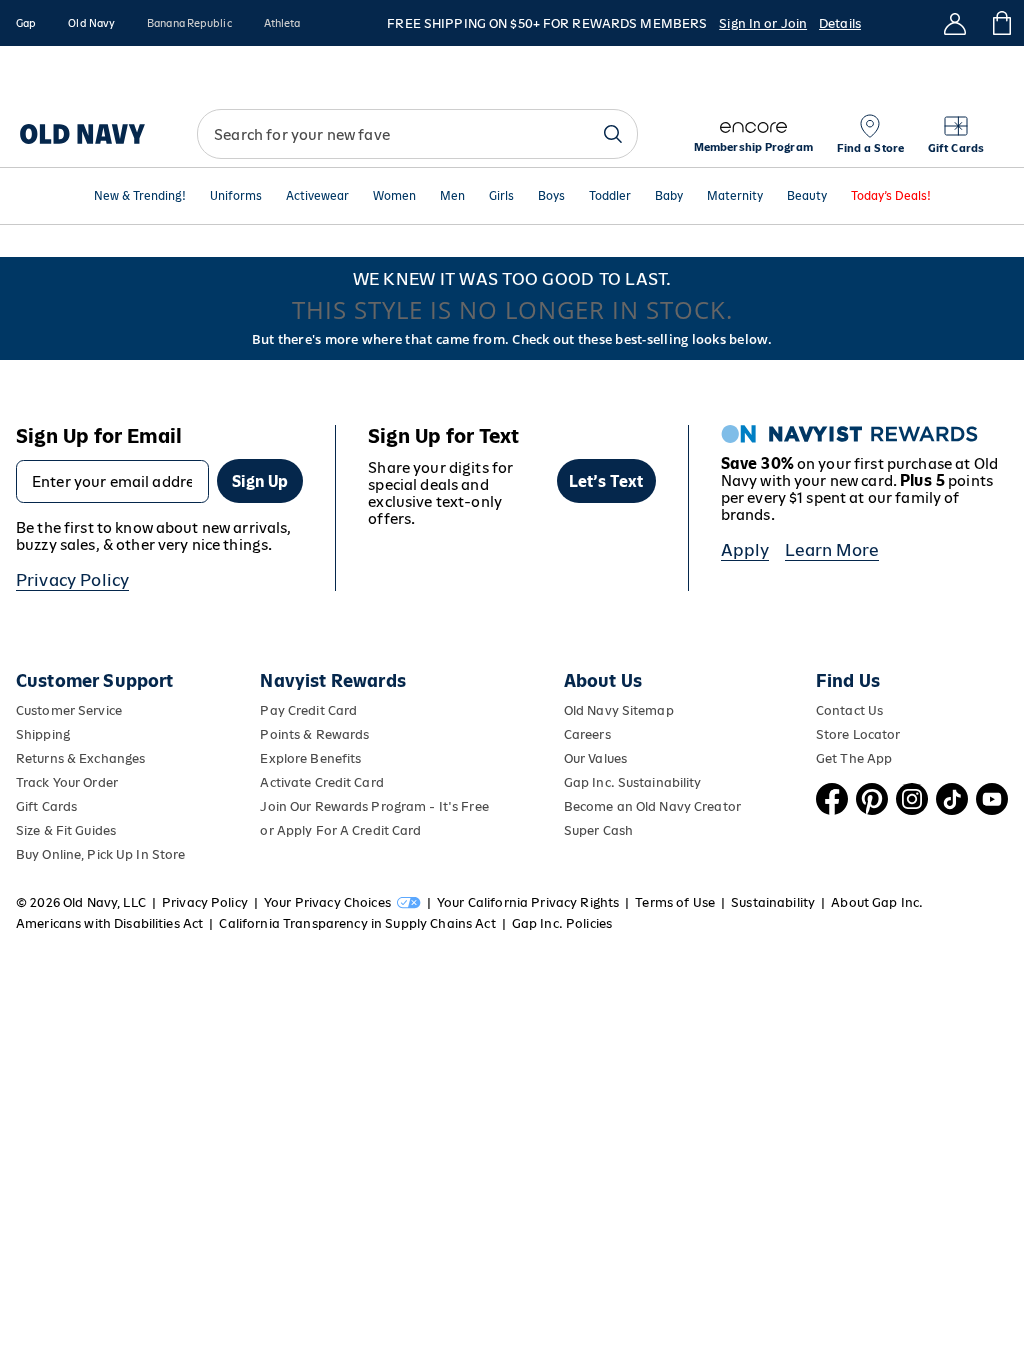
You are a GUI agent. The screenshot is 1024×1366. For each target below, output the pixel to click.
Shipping (43, 734)
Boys (551, 196)
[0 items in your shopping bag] (1000, 23)
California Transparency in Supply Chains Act (357, 923)
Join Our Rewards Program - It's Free (374, 806)
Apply (745, 550)
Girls (501, 196)
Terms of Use (675, 902)
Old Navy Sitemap (619, 710)
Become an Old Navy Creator (652, 806)
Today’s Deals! (891, 196)
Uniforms (236, 196)
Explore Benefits (310, 758)
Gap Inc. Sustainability (633, 782)
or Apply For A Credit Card (340, 830)
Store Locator (858, 734)
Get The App (854, 758)
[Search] (613, 134)
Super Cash (598, 830)
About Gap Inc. (877, 902)
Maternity (735, 196)
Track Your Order (67, 782)
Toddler (610, 196)
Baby (669, 196)
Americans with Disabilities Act (109, 923)
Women (394, 196)
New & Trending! (140, 196)
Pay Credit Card (308, 710)
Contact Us (849, 710)
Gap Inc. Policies (562, 923)
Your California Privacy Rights (528, 902)
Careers (587, 734)
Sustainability (773, 902)
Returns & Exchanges (80, 758)
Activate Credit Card (321, 782)
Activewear (317, 196)
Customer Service (69, 710)
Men (452, 196)
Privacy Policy (72, 580)
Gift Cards (46, 806)
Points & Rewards (314, 734)
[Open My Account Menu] (955, 23)
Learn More (832, 550)
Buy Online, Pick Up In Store (100, 854)
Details (840, 23)
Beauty (807, 196)
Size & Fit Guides (66, 830)
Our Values (595, 758)
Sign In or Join (763, 23)
